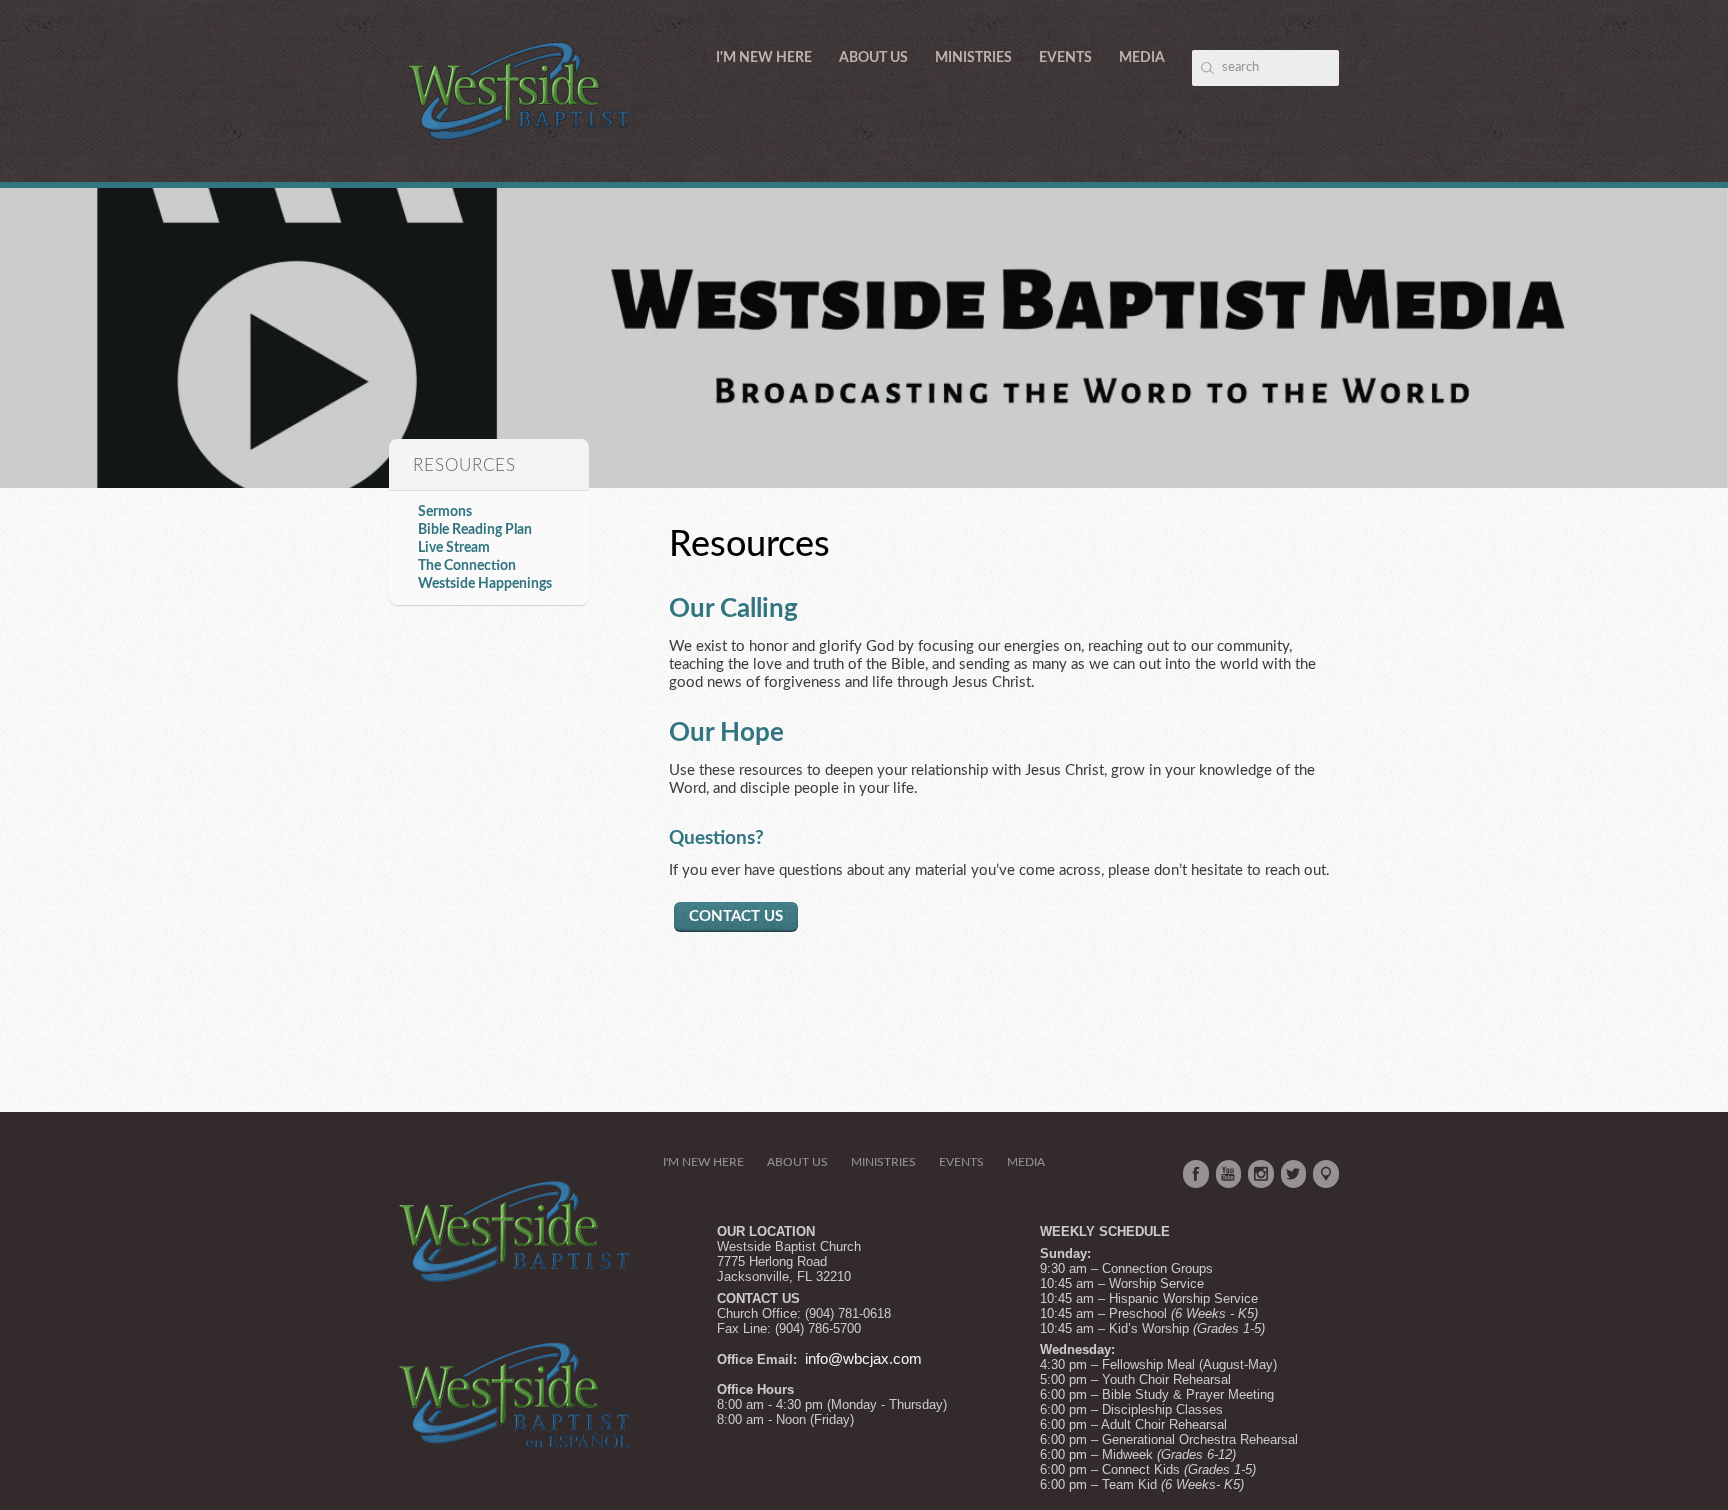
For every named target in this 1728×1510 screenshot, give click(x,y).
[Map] (1326, 1174)
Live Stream (454, 547)
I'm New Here (764, 58)
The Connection (467, 565)
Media (1142, 58)
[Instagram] (1261, 1174)
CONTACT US (736, 916)
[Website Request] (803, 1359)
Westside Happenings (485, 583)
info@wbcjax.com (863, 1359)
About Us (873, 58)
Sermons (445, 511)
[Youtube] (1229, 1174)
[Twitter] (1294, 1174)
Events (1065, 58)
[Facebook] (1196, 1174)
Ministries (973, 58)
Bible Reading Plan (475, 529)
